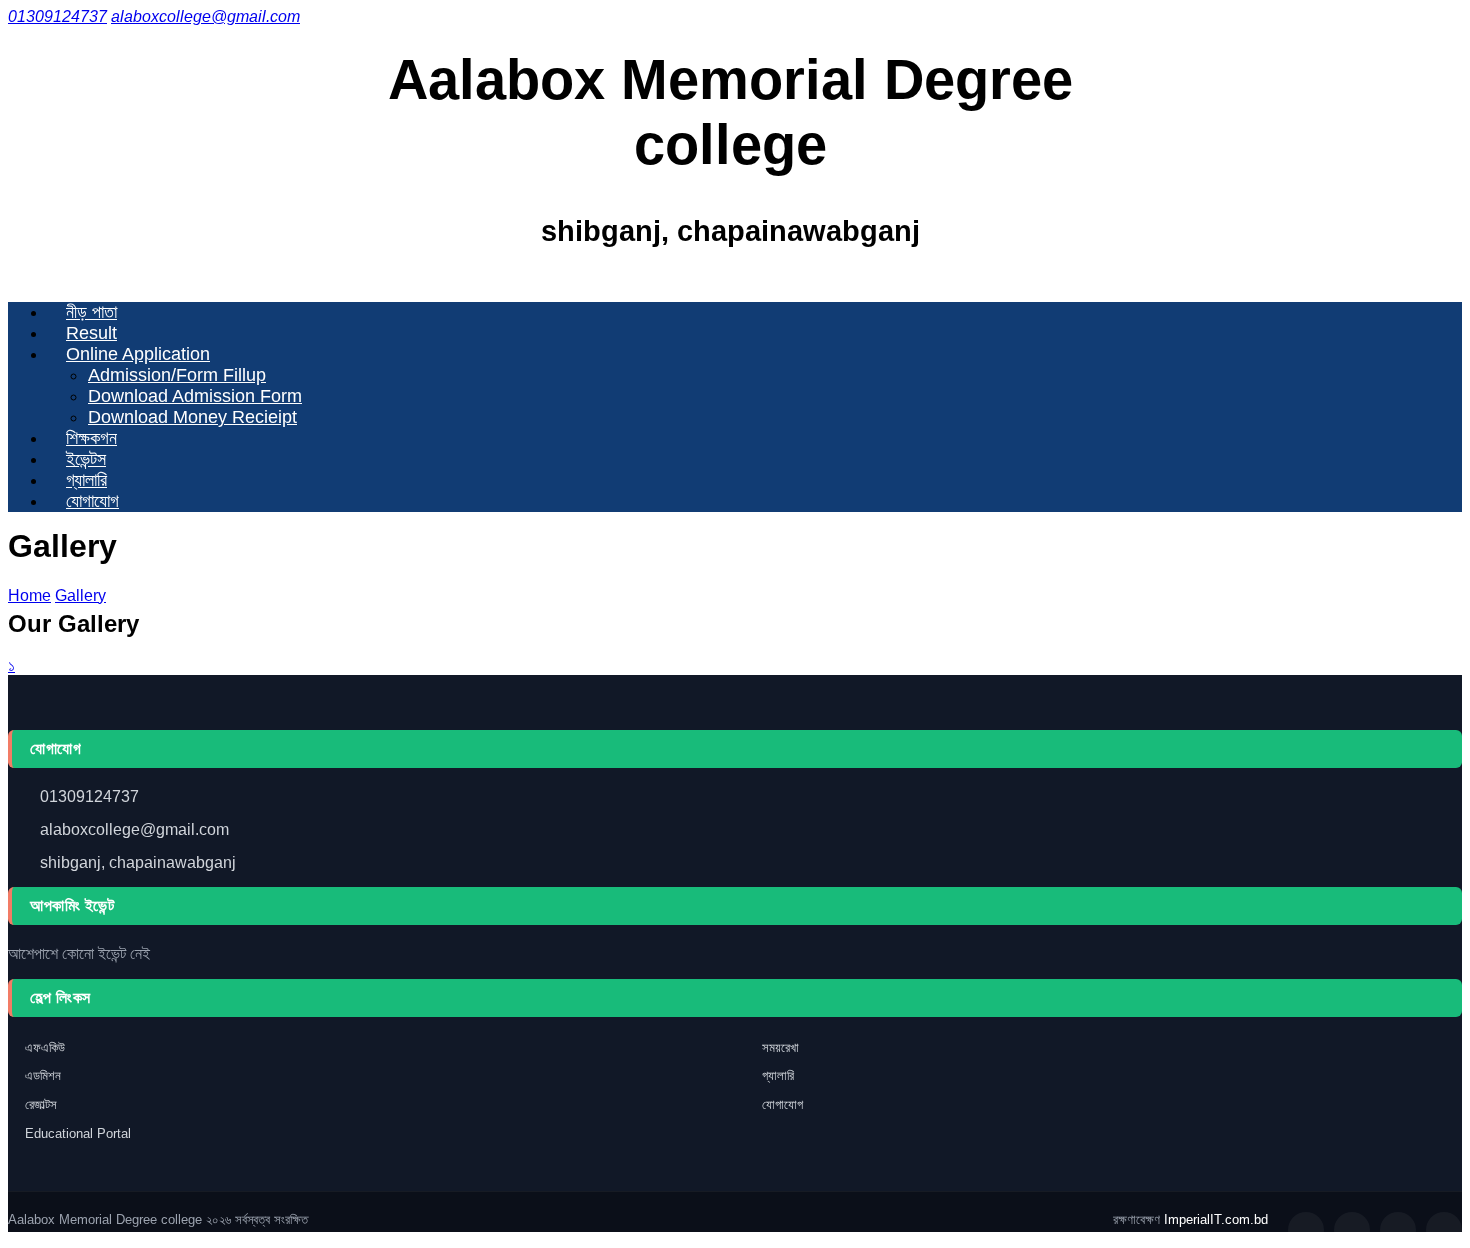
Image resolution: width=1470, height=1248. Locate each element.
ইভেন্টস (86, 459)
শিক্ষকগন (91, 438)
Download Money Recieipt (192, 417)
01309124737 (57, 16)
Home (29, 595)
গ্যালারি (86, 480)
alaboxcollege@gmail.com (134, 829)
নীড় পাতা (91, 312)
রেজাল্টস (41, 1104)
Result (91, 333)
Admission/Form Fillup (177, 375)
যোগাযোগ (92, 501)
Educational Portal (78, 1133)
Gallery (80, 595)
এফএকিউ (45, 1047)
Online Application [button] (138, 354)
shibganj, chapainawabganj (138, 862)
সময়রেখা (780, 1047)
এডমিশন (43, 1075)
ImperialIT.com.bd (1216, 1219)
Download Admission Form (195, 396)
